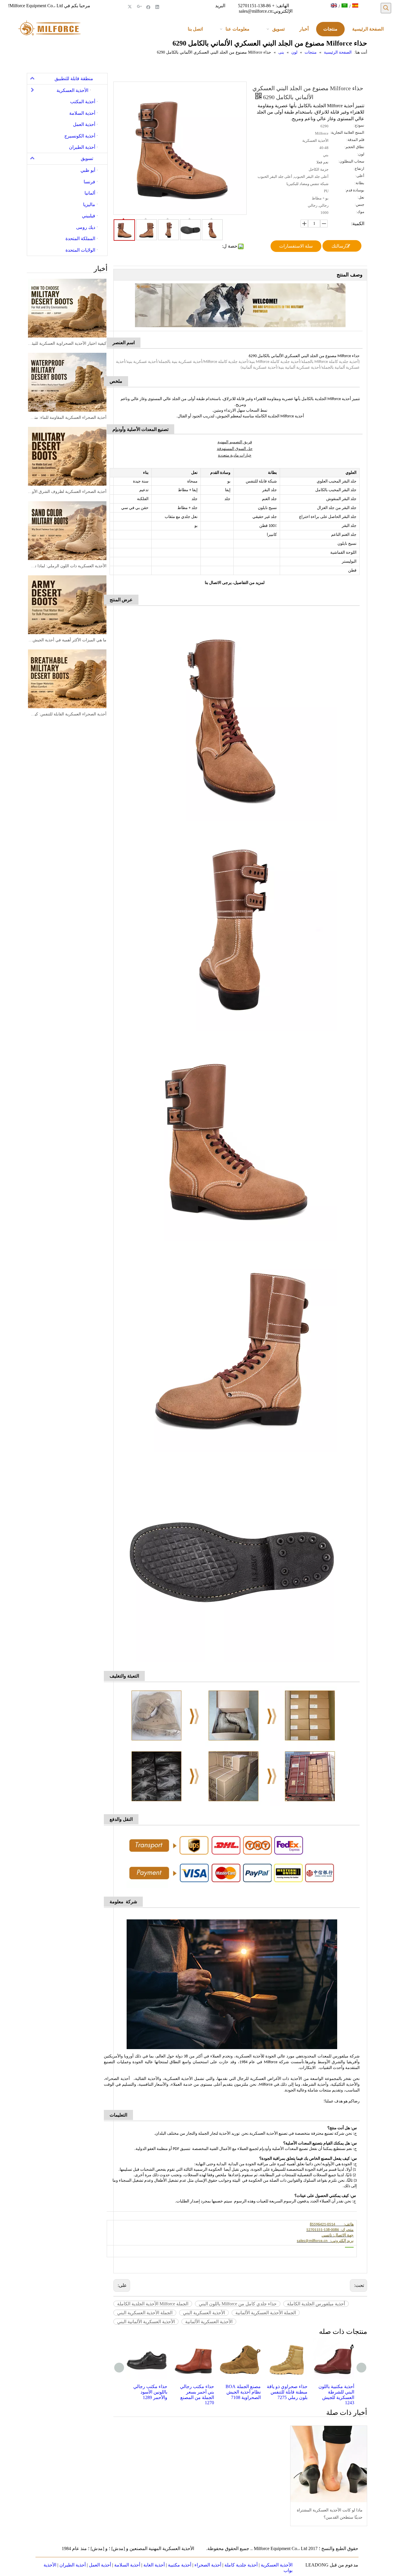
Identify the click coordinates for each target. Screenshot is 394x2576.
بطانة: (359, 183)
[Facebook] (148, 7)
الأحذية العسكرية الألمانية (209, 2322)
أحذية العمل (100, 2565)
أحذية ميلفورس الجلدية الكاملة (316, 2304)
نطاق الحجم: (354, 147)
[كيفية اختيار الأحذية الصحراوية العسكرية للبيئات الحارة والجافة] (67, 308)
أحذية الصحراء (208, 2565)
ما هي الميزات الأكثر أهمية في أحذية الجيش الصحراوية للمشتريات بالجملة (67, 640)
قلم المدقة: (355, 140)
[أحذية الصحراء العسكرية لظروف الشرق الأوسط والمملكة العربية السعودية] (67, 456)
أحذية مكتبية (180, 2565)
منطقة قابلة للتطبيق (74, 79)
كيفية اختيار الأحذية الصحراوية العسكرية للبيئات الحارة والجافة (67, 343)
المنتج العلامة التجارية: (347, 133)
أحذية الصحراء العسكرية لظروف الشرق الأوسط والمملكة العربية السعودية (67, 492)
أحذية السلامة (127, 2565)
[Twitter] (131, 7)
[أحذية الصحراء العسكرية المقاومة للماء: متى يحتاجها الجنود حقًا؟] (67, 382)
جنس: (360, 205)
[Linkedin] (157, 7)
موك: (360, 212)
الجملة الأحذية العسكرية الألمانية (266, 2313)
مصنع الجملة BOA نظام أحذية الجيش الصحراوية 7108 (196, 2392)
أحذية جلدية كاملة (241, 2565)
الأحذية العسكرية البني (204, 2313)
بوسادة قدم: (355, 190)
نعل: (361, 197)
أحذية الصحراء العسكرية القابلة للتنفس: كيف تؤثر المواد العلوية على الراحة (67, 714)
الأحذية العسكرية (277, 2565)
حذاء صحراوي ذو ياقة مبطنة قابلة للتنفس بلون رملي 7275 (240, 2392)
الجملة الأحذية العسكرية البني (145, 2313)
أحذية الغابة (154, 2565)
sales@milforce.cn (256, 11)
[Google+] (139, 7)
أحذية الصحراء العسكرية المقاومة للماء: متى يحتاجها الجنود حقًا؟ (67, 418)
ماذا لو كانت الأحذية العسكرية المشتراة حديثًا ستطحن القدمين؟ (330, 2514)
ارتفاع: (359, 169)
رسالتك (338, 246)
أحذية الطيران (73, 2565)
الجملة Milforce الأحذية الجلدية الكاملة (153, 2304)
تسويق (87, 158)
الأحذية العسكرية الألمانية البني (146, 2322)
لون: (361, 154)
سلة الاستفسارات (296, 246)
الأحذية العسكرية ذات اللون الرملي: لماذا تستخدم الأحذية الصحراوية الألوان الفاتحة (67, 566)
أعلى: (360, 176)
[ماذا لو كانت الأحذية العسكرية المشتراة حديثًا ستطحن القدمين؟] (329, 2464)
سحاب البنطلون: (351, 161)
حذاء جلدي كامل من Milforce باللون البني (238, 2304)
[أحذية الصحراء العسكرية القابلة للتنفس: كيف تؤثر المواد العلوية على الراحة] (67, 679)
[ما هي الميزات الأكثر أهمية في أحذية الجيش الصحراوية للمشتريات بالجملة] (67, 605)
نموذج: (359, 125)
